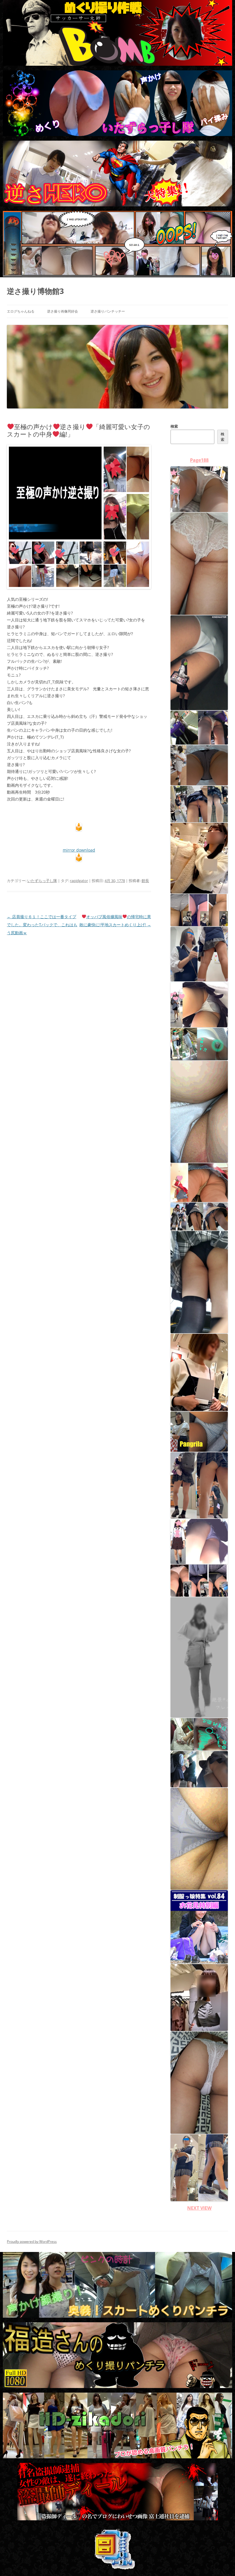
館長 (145, 881)
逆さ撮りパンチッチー (108, 311)
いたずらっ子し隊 (42, 881)
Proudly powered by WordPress (32, 2241)
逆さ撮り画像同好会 (62, 311)
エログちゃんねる (21, 311)
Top (221, 2562)
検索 (174, 426)
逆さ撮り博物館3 (35, 291)
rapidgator (79, 881)
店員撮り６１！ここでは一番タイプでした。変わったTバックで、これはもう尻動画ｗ (42, 925)
